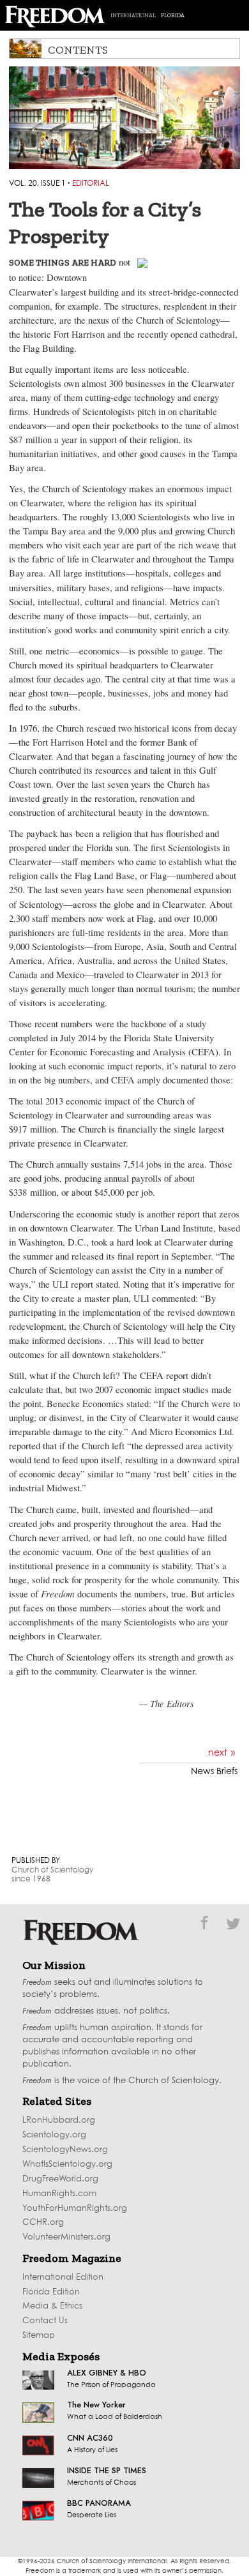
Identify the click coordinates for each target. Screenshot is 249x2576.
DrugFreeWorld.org (60, 2179)
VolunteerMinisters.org (66, 2237)
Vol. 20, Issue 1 (37, 184)
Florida (173, 15)
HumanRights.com (59, 2194)
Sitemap (39, 2336)
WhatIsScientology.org (67, 2165)
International (133, 15)
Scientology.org (54, 2135)
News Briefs (214, 1772)
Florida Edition (51, 2292)
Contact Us (45, 2321)
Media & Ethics (52, 2306)
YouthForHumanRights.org (75, 2209)
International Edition (63, 2278)
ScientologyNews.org (65, 2150)
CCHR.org (43, 2223)
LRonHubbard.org (59, 2120)
